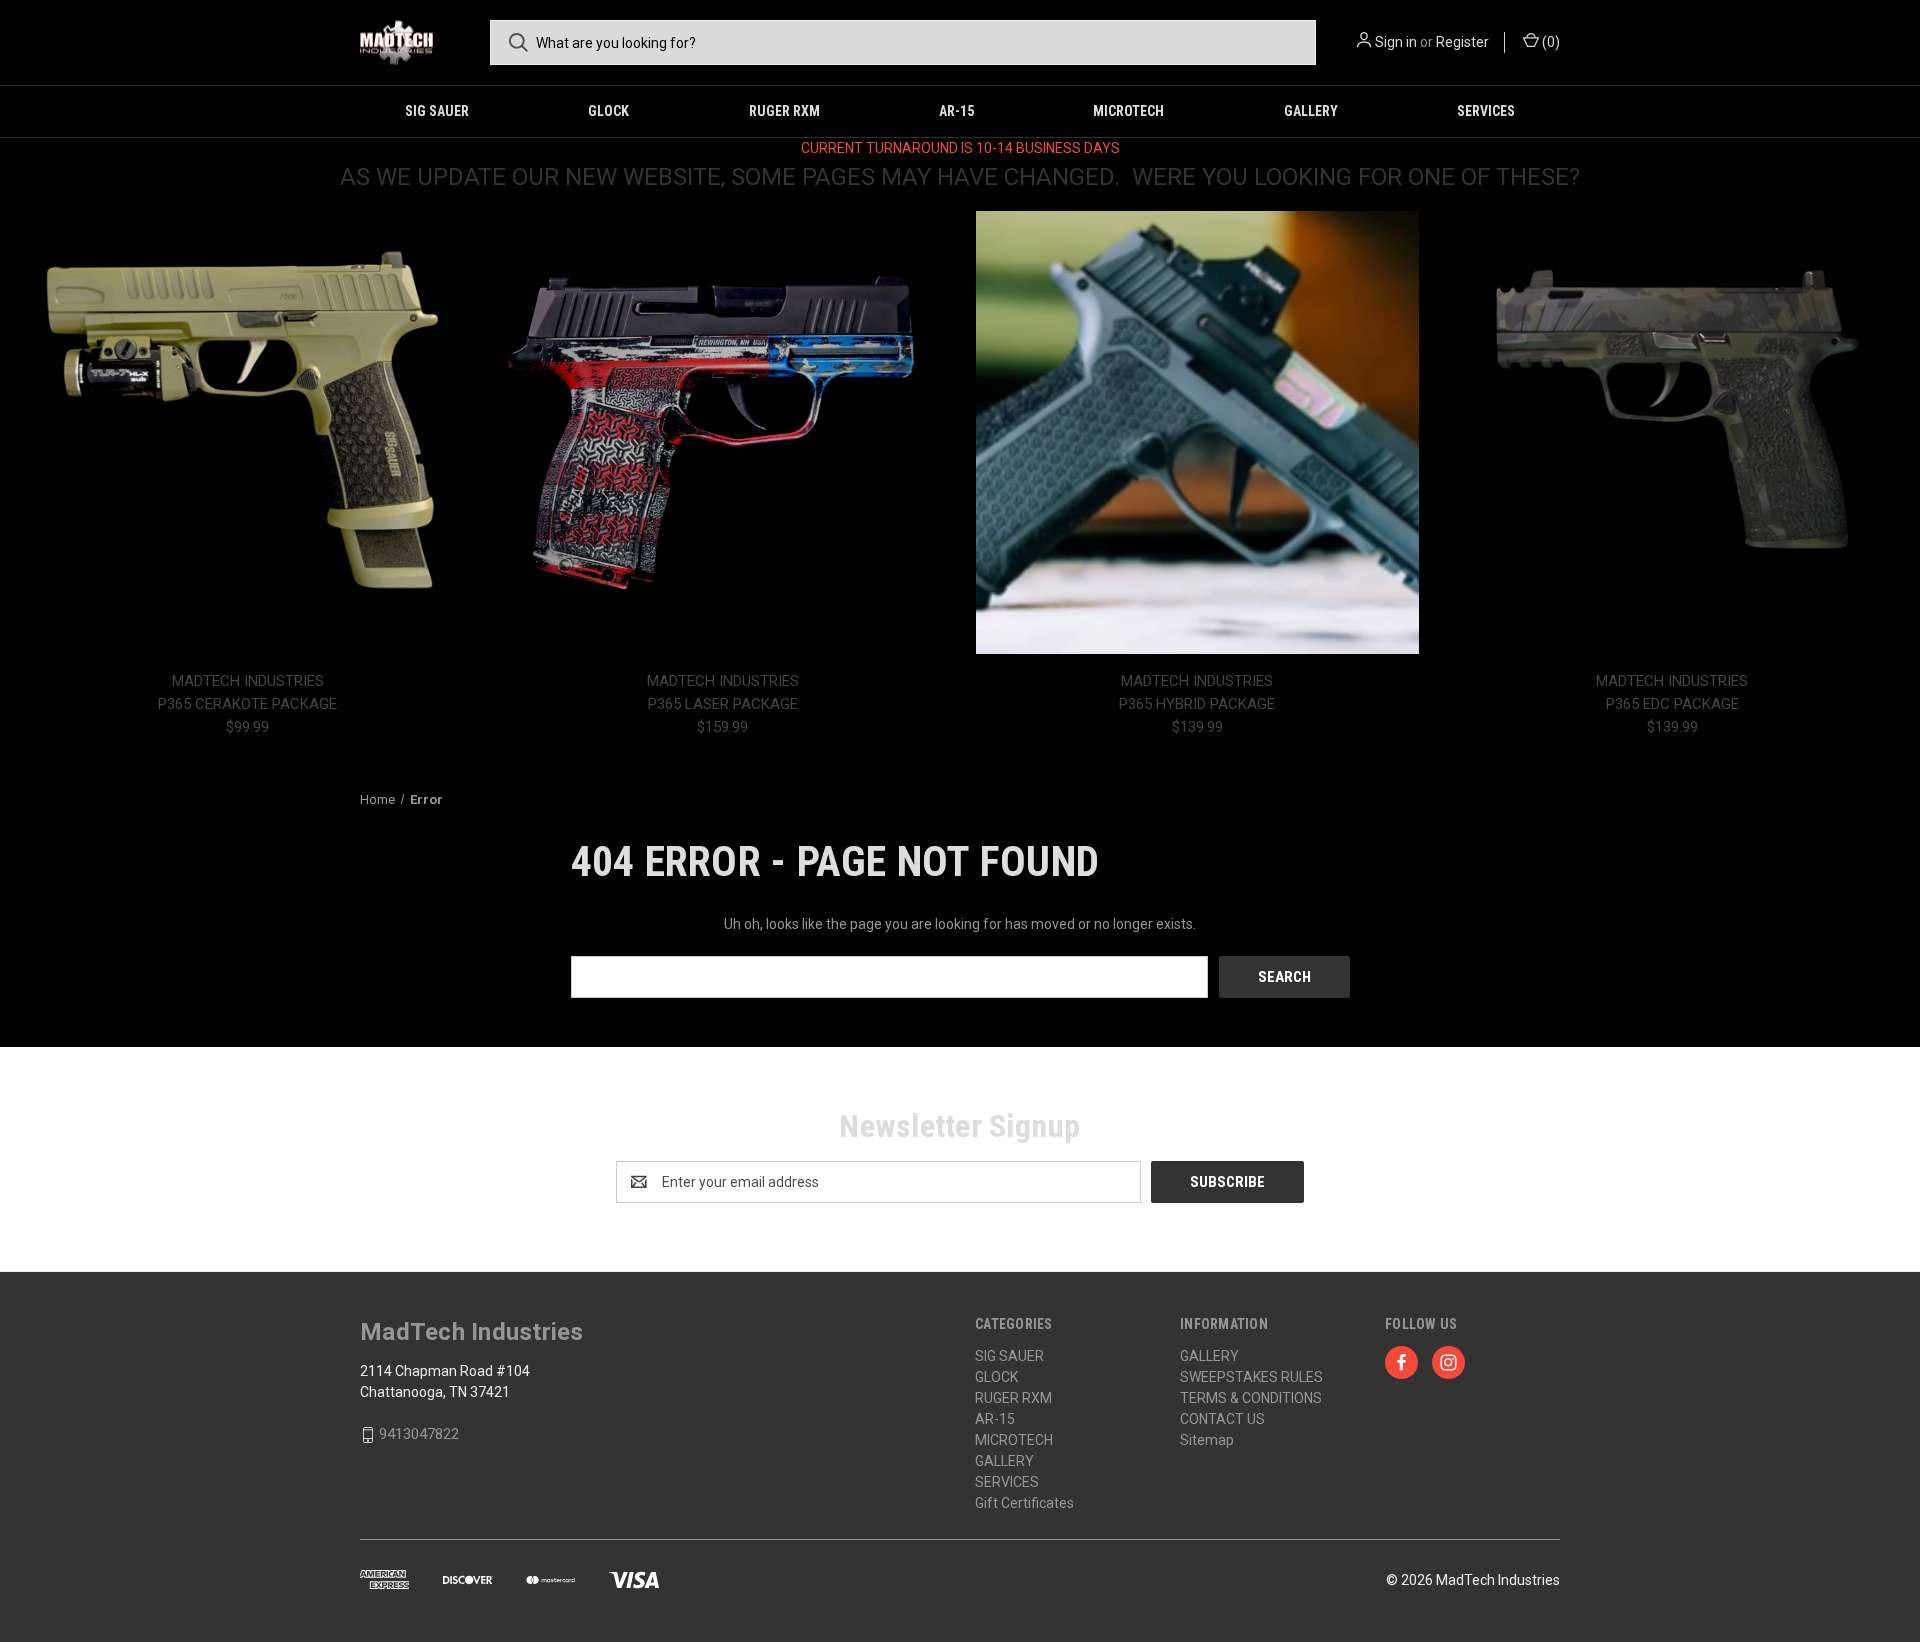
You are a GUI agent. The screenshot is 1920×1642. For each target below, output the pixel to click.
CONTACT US (1222, 1419)
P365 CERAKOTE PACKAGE (247, 704)
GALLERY (1311, 111)
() (1549, 42)
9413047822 (419, 1434)
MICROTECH (1128, 111)
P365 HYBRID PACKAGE (1197, 704)
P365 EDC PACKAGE (1672, 704)
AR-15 (956, 111)
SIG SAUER (437, 111)
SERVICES (1486, 111)
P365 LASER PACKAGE (723, 704)
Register (1462, 42)
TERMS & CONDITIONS (1251, 1398)
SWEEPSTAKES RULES (1251, 1377)
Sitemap (1207, 1440)
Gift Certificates (1024, 1503)
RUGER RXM (784, 111)
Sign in (1396, 42)
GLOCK (608, 111)
